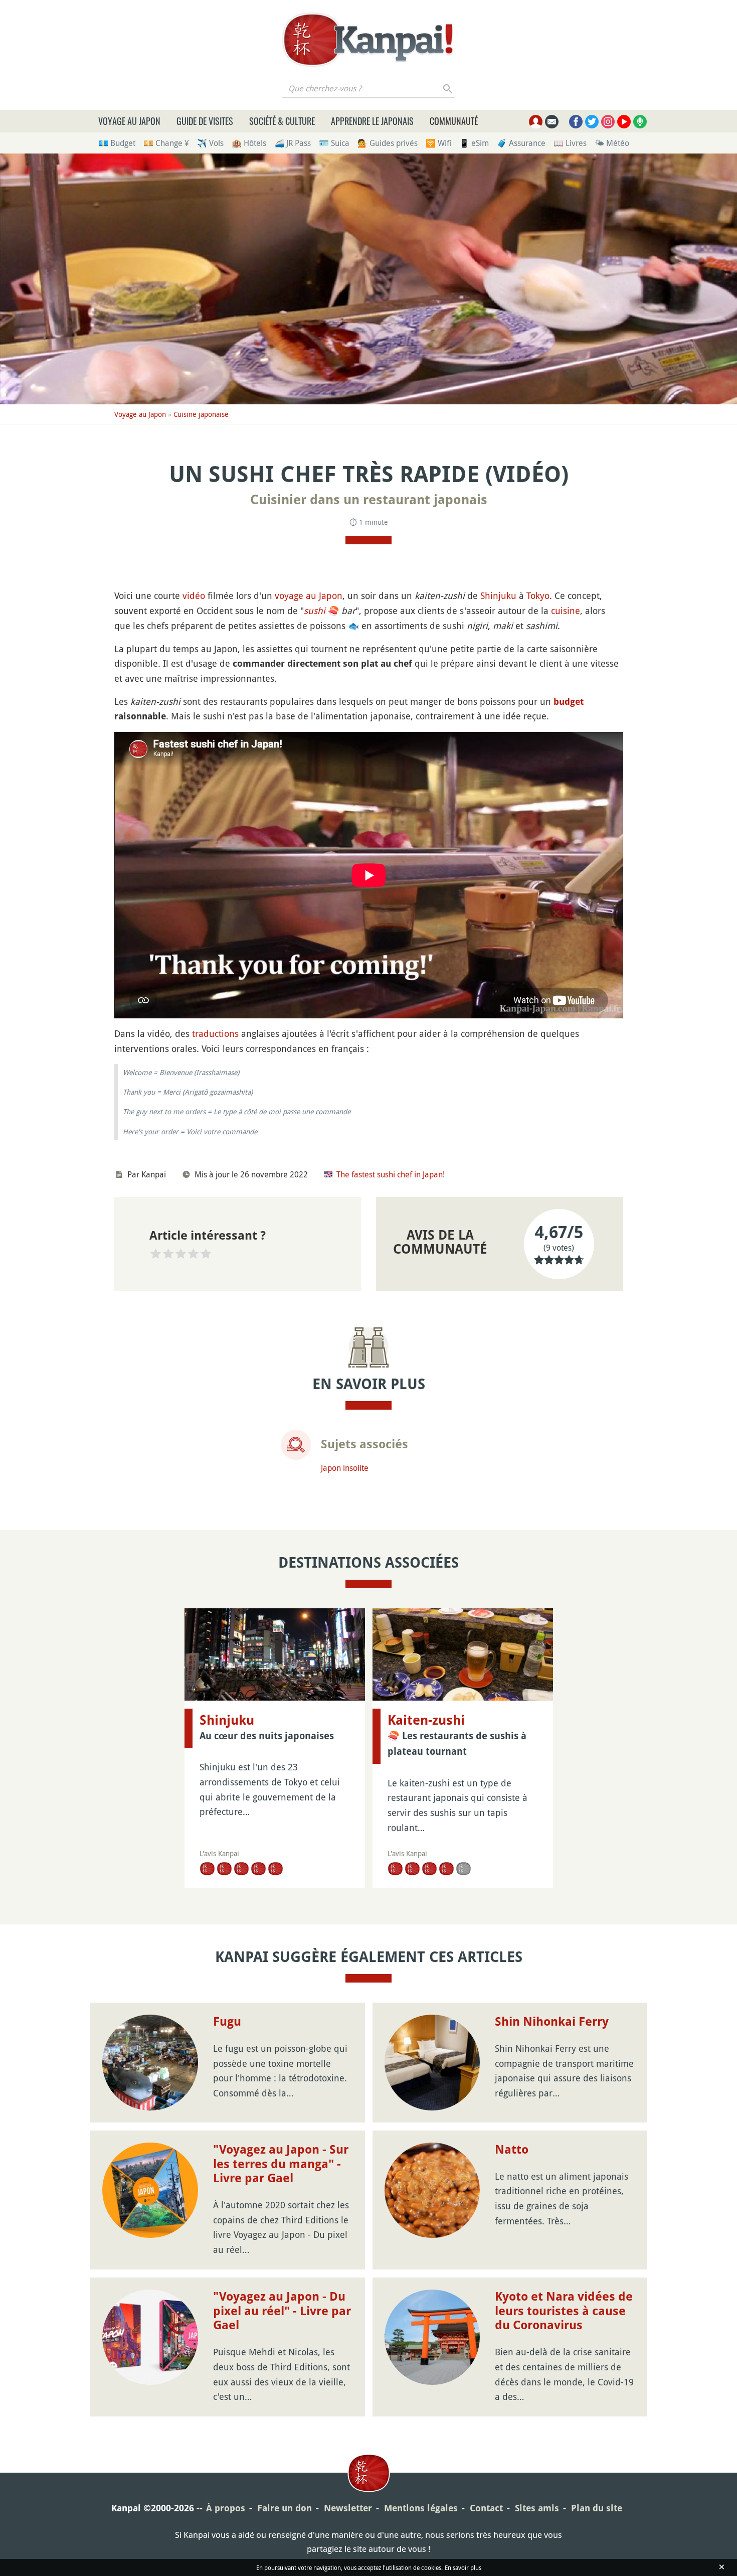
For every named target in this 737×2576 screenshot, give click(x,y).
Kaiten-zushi (426, 1720)
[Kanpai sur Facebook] (576, 122)
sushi (315, 611)
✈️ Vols (210, 143)
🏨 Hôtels (249, 143)
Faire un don (285, 2508)
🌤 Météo (612, 143)
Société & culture (282, 121)
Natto (512, 2150)
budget (569, 702)
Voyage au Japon (129, 121)
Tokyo (538, 595)
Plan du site (597, 2508)
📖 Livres (570, 143)
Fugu (227, 2022)
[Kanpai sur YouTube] (624, 122)
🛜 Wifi (438, 143)
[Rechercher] (448, 88)
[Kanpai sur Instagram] (608, 122)
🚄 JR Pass (293, 143)
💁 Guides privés (388, 143)
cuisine (566, 611)
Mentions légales (421, 2508)
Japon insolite (345, 1468)
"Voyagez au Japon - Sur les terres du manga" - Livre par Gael (281, 2164)
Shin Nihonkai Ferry (552, 2022)
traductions (215, 1033)
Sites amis (537, 2508)
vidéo (194, 595)
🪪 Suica (334, 143)
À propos (226, 2508)
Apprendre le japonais (372, 121)
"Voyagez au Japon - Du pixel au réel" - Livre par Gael (282, 2311)
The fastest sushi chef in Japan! (391, 1174)
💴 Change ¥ (166, 143)
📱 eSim (474, 143)
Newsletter (348, 2508)
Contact (486, 2508)
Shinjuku (498, 595)
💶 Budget (117, 143)
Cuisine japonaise (201, 414)
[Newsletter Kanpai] (552, 122)
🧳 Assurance (521, 143)
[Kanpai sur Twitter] (592, 122)
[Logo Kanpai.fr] (368, 40)
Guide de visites (205, 121)
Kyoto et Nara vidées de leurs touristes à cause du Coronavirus (564, 2311)
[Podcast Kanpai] (640, 122)
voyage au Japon (309, 595)
